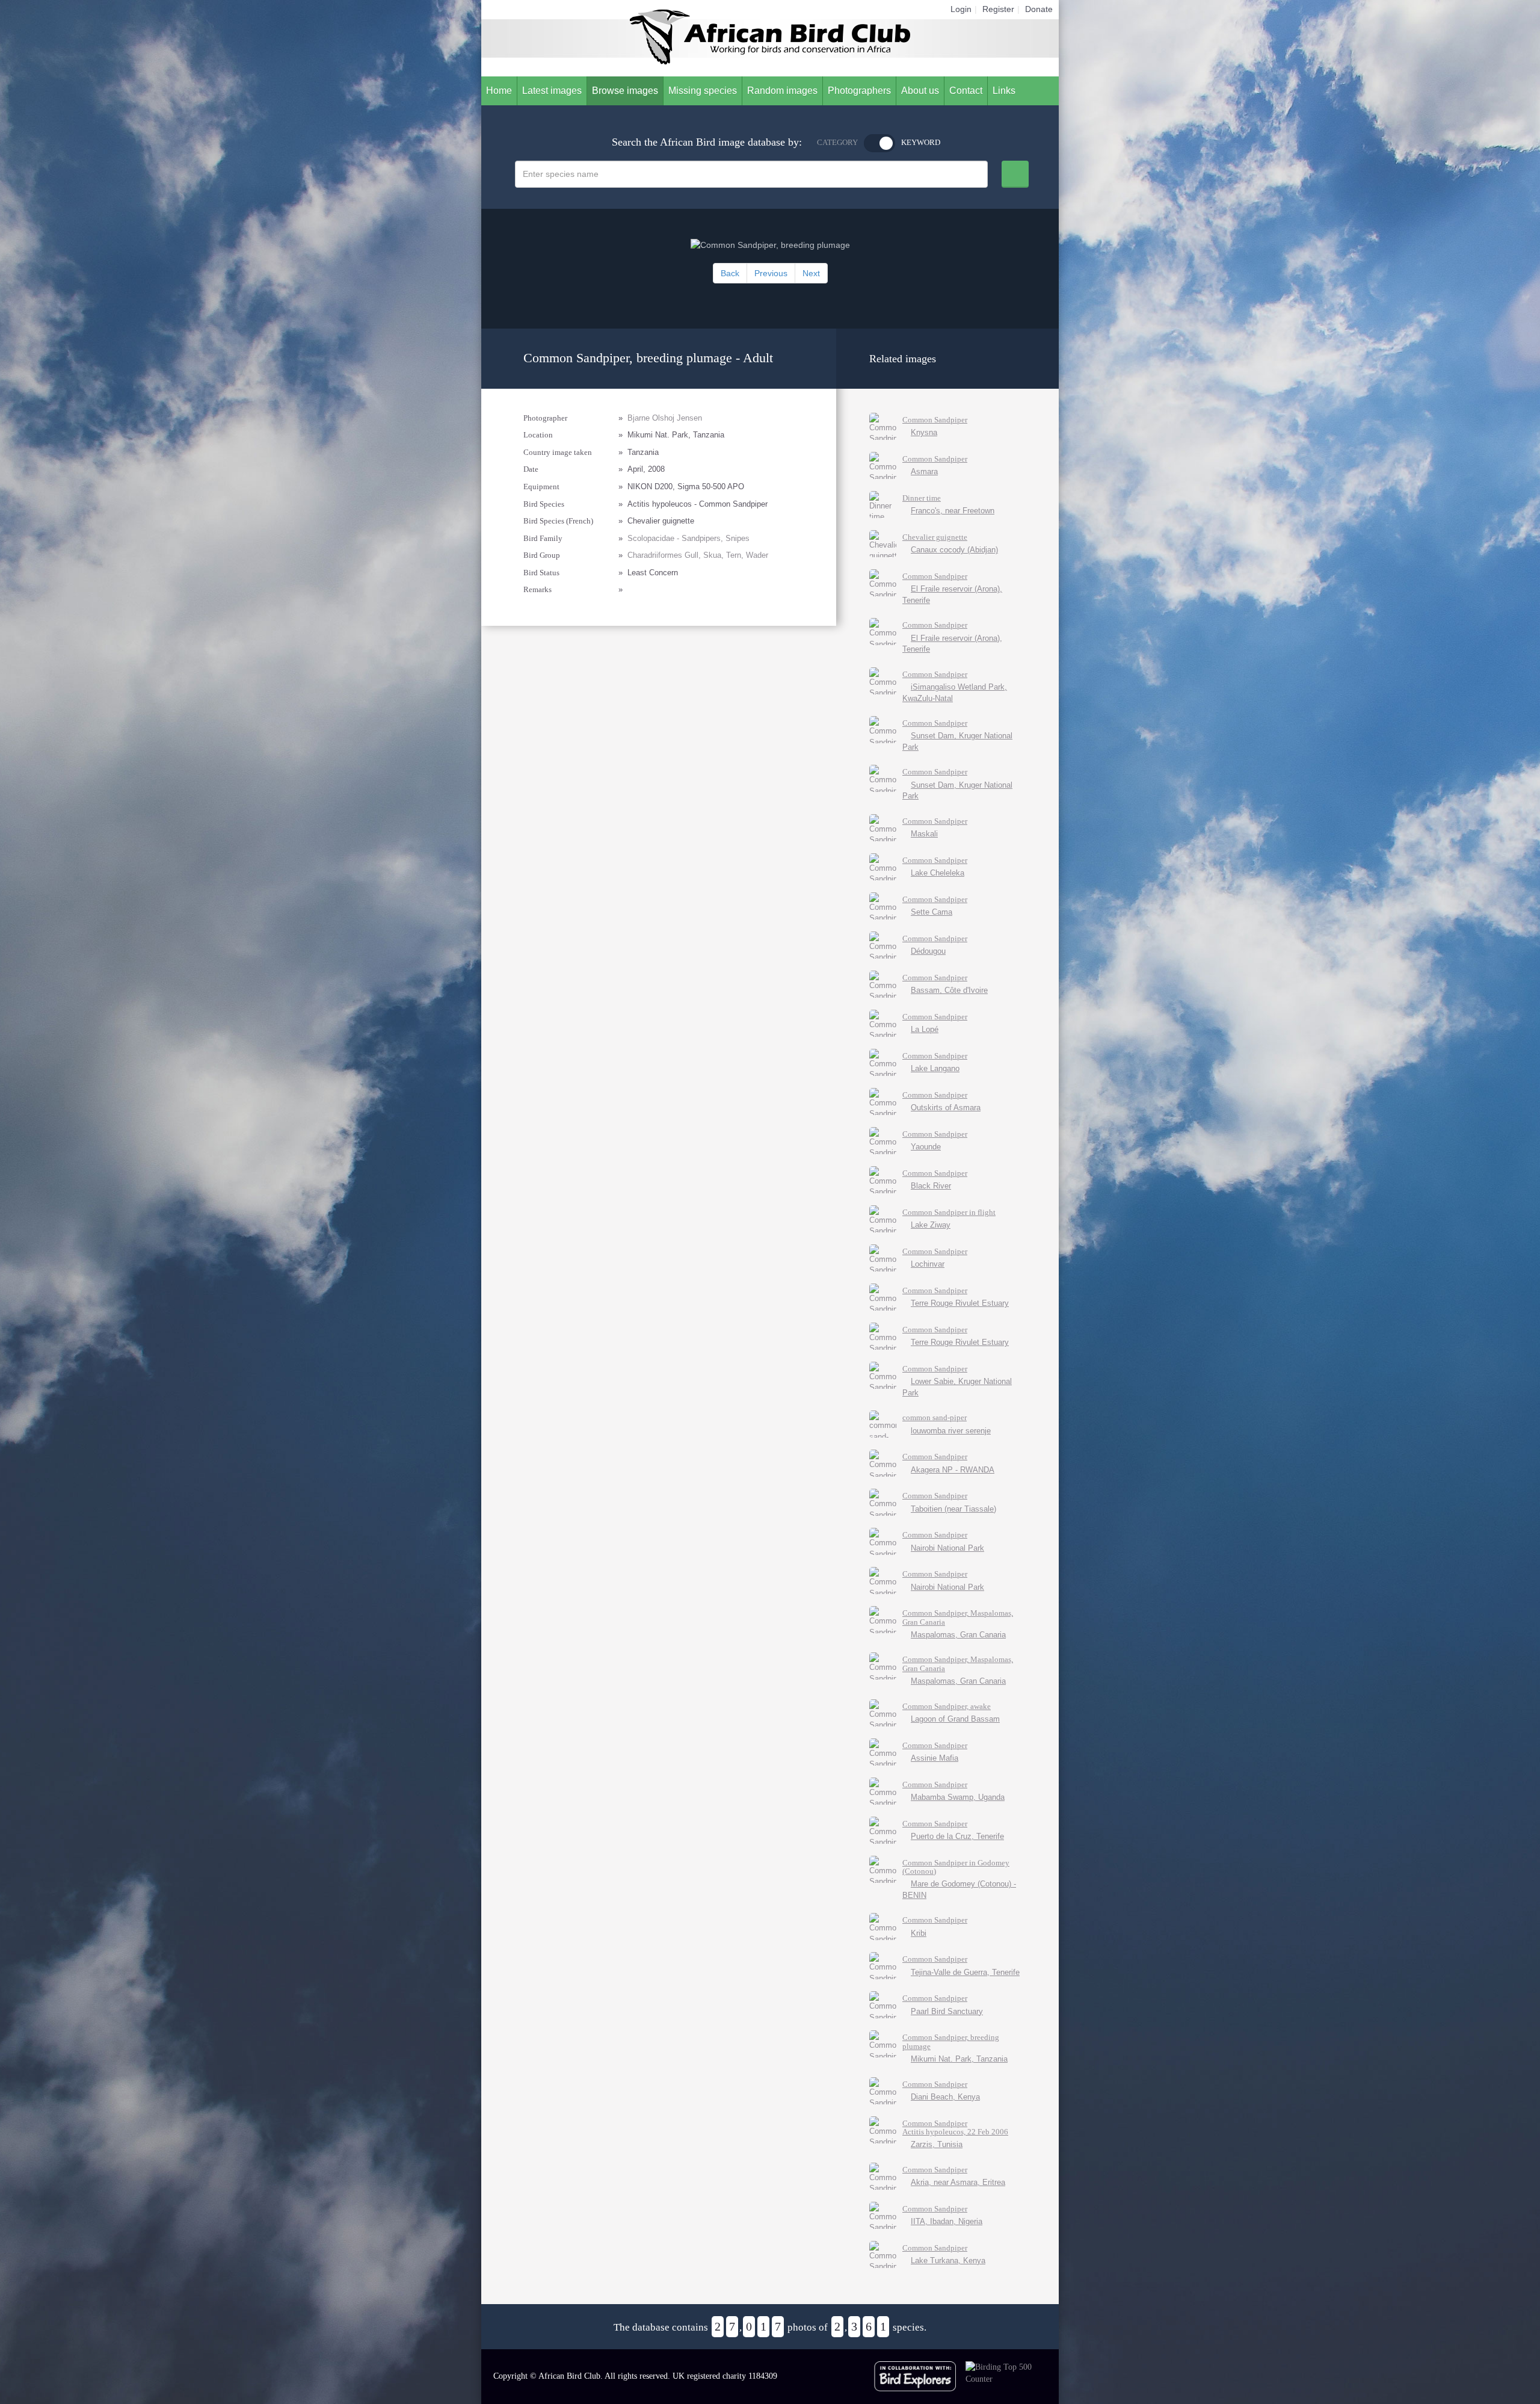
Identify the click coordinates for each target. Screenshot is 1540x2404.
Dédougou (928, 951)
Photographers (859, 91)
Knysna (924, 432)
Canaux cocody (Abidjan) (954, 550)
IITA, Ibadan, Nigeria (947, 2221)
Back (730, 273)
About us (920, 91)
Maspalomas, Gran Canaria (958, 1635)
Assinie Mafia (935, 1758)
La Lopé (925, 1029)
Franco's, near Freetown (953, 511)
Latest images (552, 91)
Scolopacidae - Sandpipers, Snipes (688, 538)
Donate (1039, 9)
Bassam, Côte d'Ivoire (949, 990)
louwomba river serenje (951, 1431)
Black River (931, 1186)
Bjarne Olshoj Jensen (665, 418)
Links (1004, 91)
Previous (771, 273)
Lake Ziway (931, 1225)
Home (499, 91)
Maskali (924, 834)
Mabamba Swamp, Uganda (958, 1797)
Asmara (924, 471)
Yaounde (926, 1147)
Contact (966, 91)
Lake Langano (935, 1068)
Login (961, 9)
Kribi (919, 1933)
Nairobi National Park (947, 1548)
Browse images (625, 91)
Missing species (703, 91)
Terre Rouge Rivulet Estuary (960, 1303)
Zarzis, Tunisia (937, 2144)
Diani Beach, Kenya (945, 2097)
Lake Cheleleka (938, 873)
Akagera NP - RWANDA (953, 1470)
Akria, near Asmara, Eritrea (958, 2182)
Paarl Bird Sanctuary (947, 2011)
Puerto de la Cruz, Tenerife (957, 1836)
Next (811, 273)
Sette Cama (932, 912)
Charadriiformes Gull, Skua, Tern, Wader (698, 555)
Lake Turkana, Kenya (948, 2260)
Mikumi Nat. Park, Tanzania (959, 2059)
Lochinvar (928, 1264)
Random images (782, 91)
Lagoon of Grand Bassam (955, 1719)
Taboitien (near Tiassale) (953, 1509)
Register (998, 9)
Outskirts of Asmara (946, 1108)
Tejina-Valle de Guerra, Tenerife (965, 1972)
